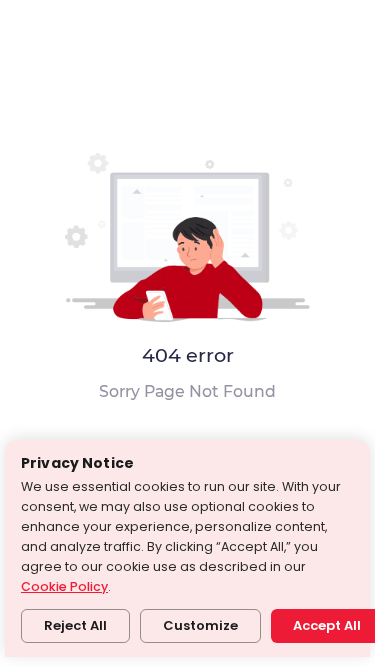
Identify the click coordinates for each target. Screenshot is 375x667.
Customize (200, 625)
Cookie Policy (64, 586)
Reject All (75, 625)
